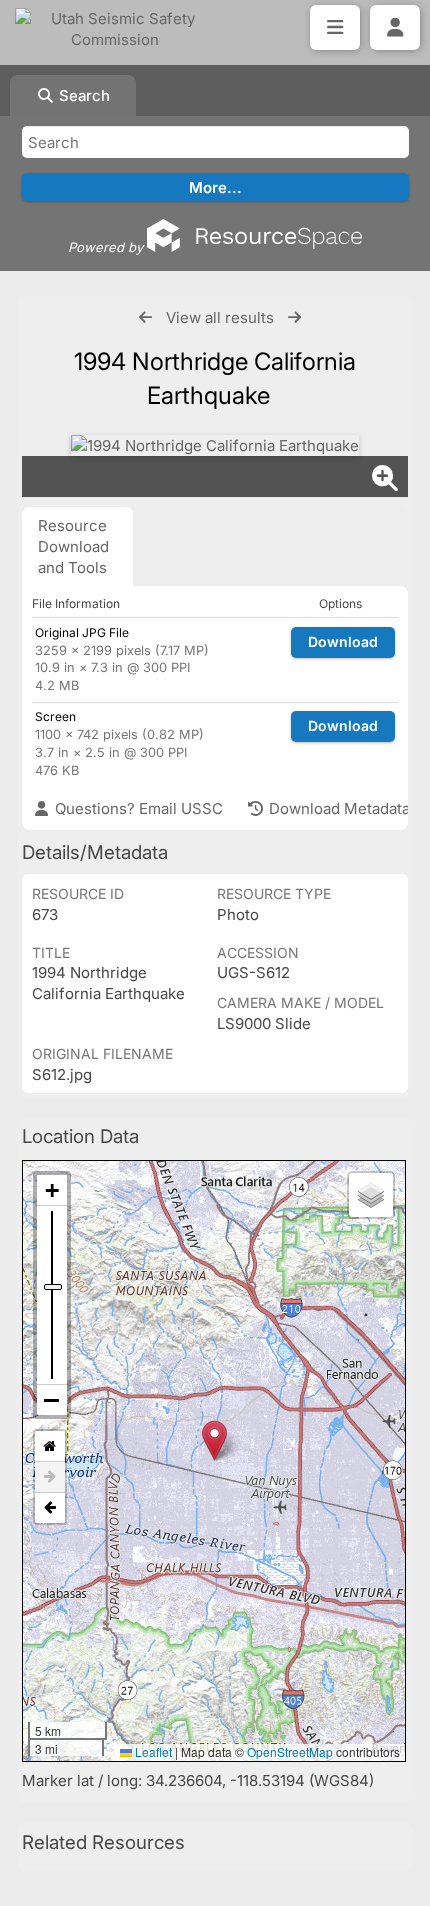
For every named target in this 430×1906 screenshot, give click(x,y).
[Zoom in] (52, 1190)
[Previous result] (145, 317)
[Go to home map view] (50, 1446)
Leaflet (152, 1751)
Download (343, 641)
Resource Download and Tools (73, 546)
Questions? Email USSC (137, 808)
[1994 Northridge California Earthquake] (215, 445)
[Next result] (294, 317)
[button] (214, 1440)
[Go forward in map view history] (50, 1477)
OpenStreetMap (290, 1751)
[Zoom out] (52, 1400)
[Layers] (371, 1195)
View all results (220, 317)
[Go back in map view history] (50, 1508)
